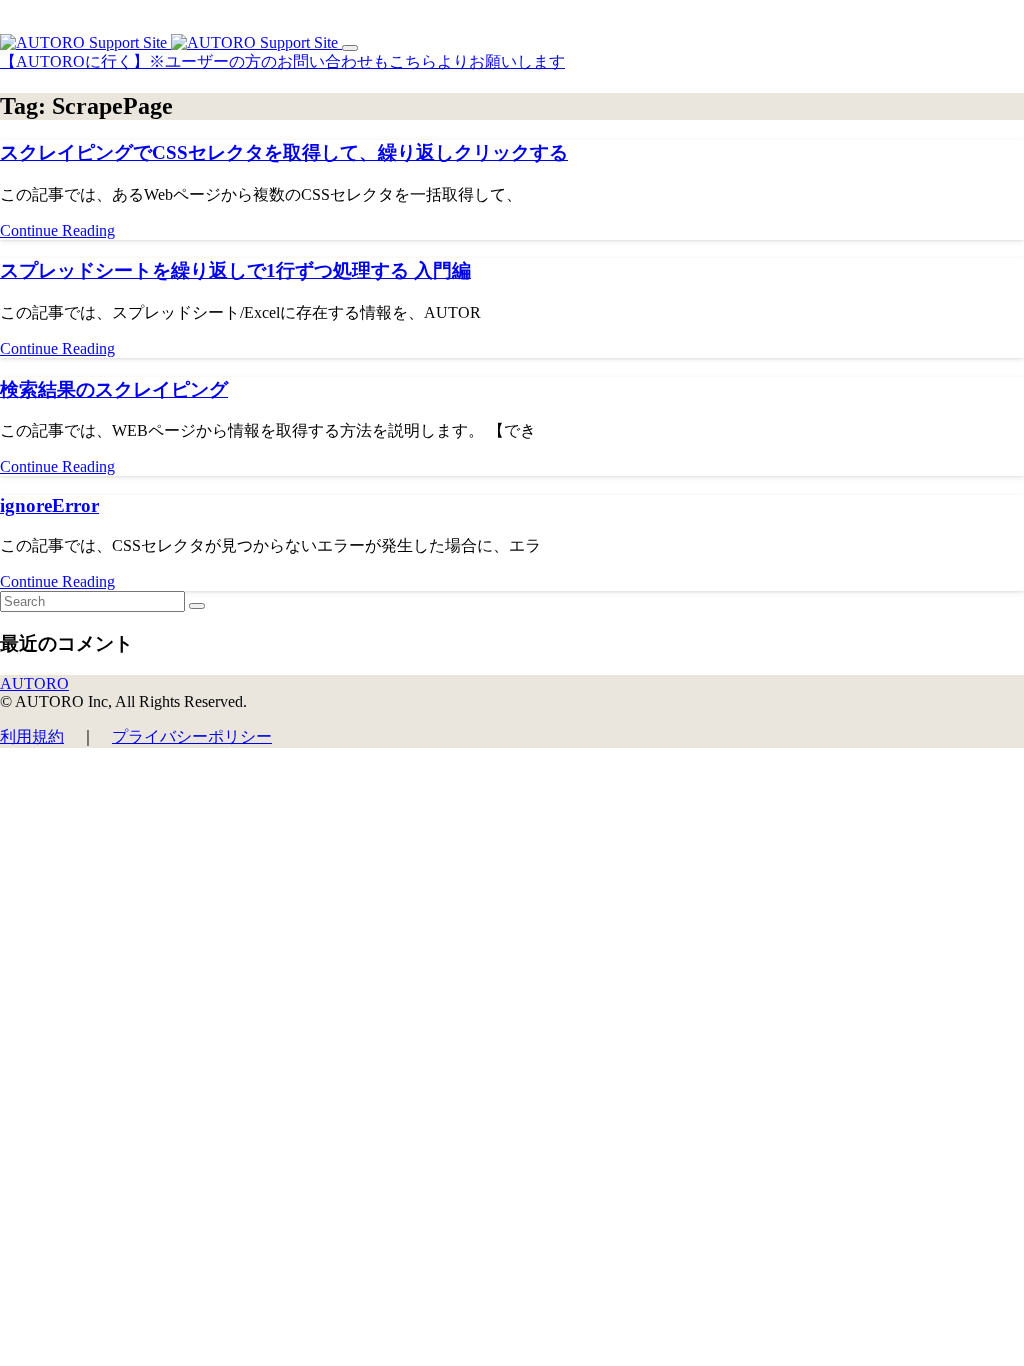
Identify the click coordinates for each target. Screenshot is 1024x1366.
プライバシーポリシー (192, 736)
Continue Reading (57, 230)
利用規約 (32, 736)
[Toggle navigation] (350, 48)
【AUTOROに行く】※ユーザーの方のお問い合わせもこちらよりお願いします (282, 61)
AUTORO (34, 683)
